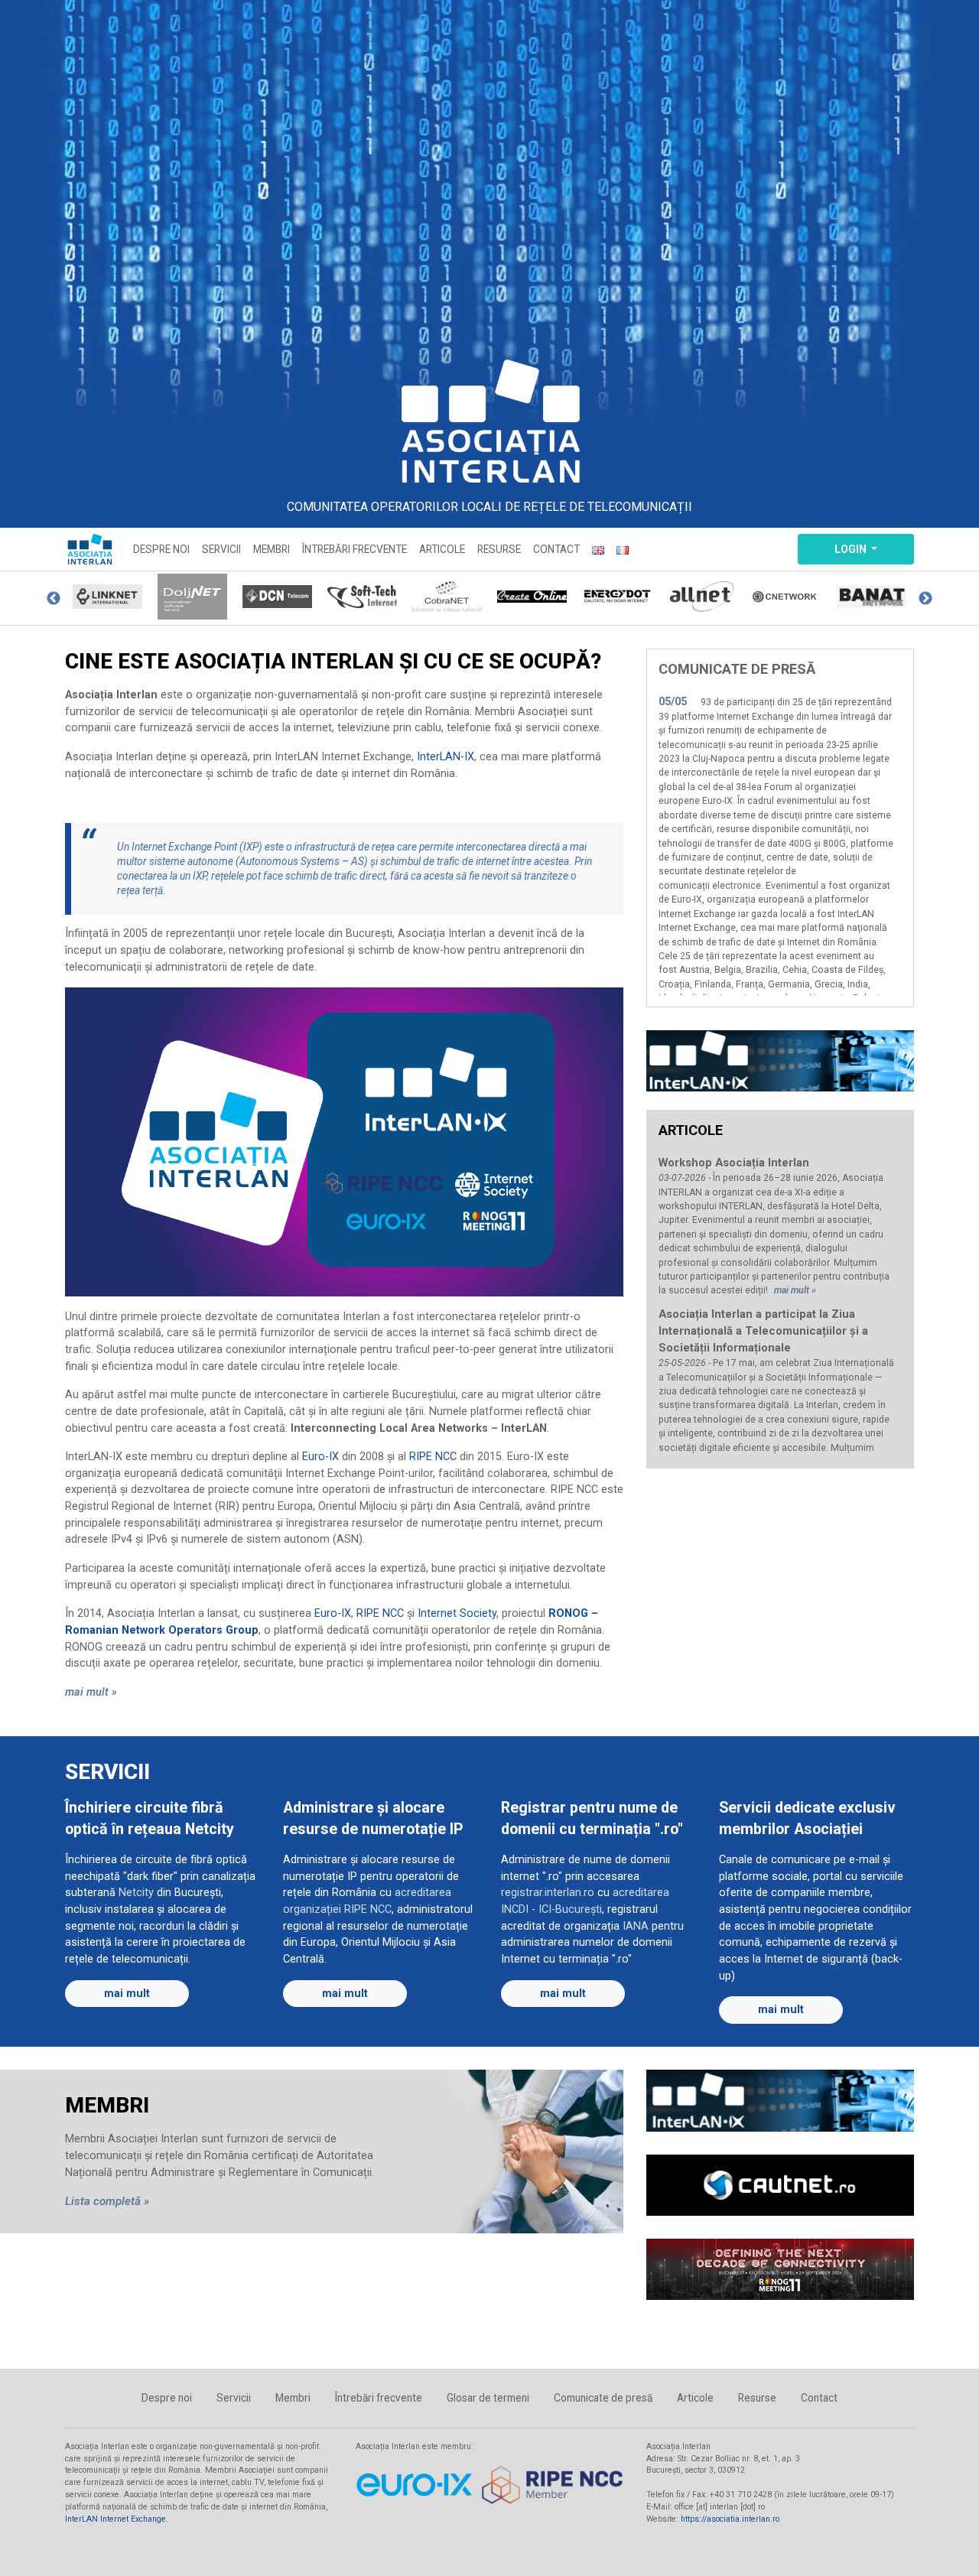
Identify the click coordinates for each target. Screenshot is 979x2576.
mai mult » (91, 1692)
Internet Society (457, 1613)
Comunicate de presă (603, 2398)
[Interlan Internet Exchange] (780, 1061)
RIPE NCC (433, 1457)
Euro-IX (320, 1457)
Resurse (499, 549)
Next (925, 599)
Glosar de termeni (488, 2398)
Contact (556, 549)
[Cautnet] (780, 2196)
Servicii (221, 549)
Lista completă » (107, 2201)
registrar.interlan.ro (548, 1893)
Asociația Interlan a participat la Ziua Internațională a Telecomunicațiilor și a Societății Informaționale (763, 1331)
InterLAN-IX (446, 757)
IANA (636, 1926)
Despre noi (161, 549)
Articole (442, 549)
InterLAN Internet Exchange (115, 2519)
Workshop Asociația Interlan (734, 1163)
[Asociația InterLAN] (489, 421)
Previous (54, 599)
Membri (272, 549)
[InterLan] (780, 2111)
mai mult (127, 1994)
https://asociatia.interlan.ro (730, 2519)
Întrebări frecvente (355, 549)
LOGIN (852, 549)
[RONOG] (780, 2280)
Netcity (136, 1893)
